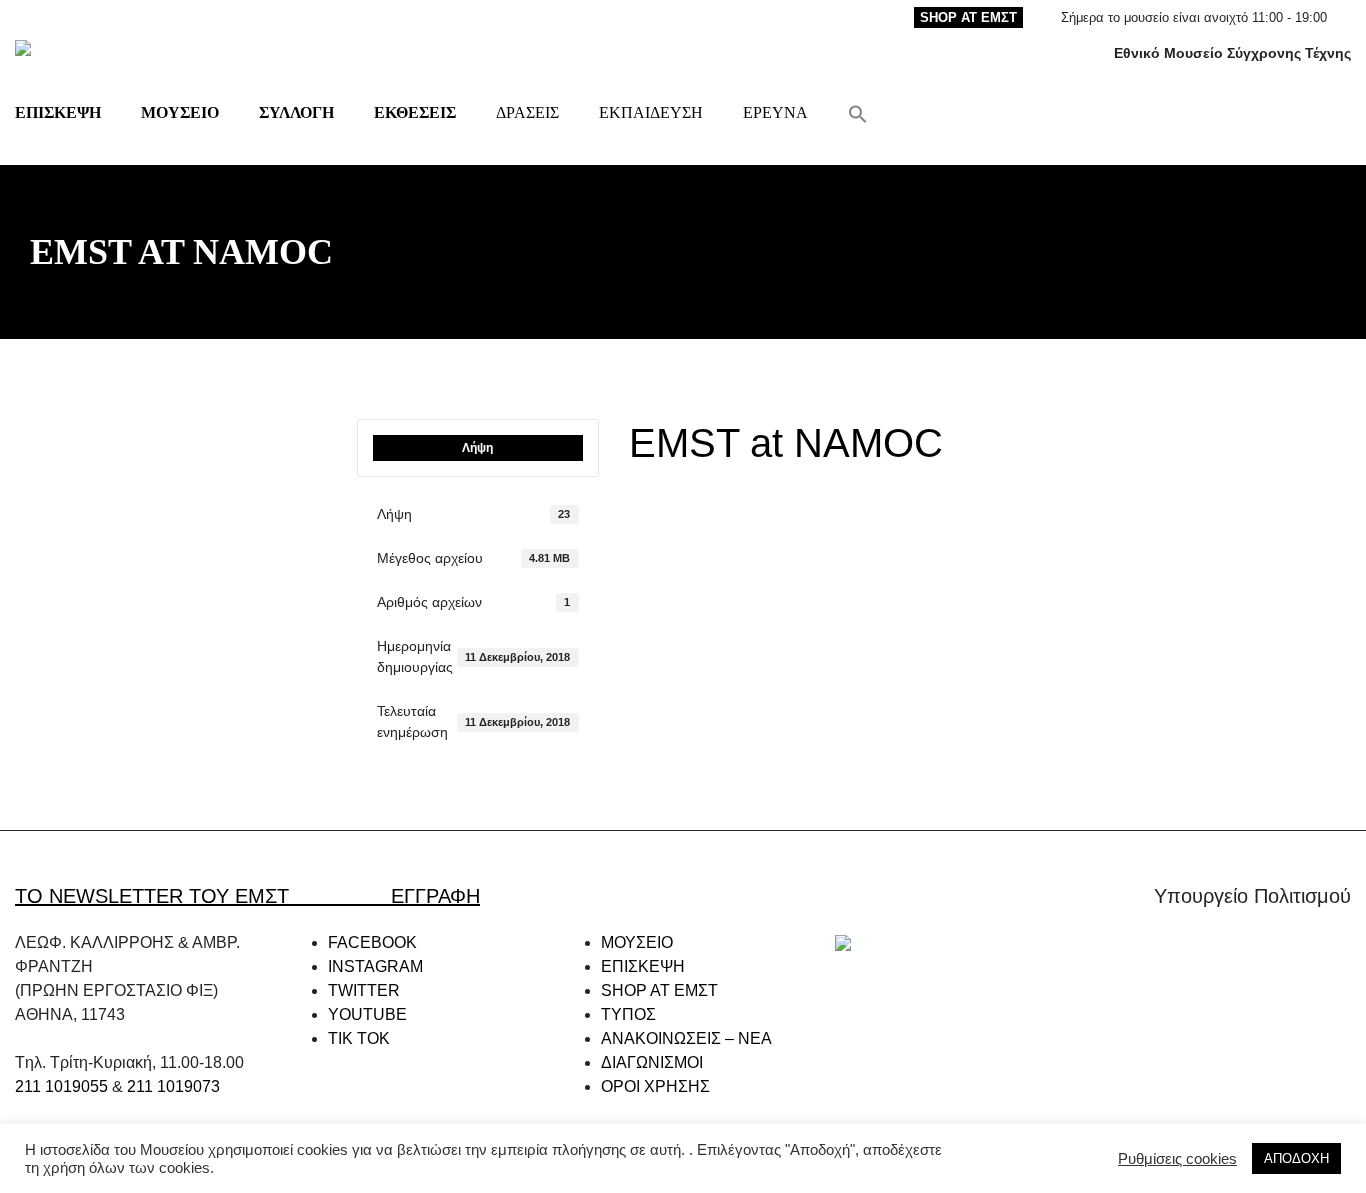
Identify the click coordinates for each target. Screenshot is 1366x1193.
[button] (858, 112)
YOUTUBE (367, 1014)
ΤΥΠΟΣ (628, 1014)
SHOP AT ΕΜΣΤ (968, 17)
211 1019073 (173, 1086)
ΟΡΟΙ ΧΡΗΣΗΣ (655, 1086)
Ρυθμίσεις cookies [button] (1177, 1159)
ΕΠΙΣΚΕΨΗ (58, 112)
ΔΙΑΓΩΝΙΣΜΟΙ (652, 1062)
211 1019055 (61, 1086)
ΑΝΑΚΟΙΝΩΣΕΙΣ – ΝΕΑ (686, 1038)
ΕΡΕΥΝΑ (775, 112)
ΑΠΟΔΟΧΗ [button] (1296, 1158)
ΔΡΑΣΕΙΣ (527, 112)
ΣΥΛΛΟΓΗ (296, 112)
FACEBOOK (372, 942)
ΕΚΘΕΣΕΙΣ (415, 112)
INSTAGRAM (375, 966)
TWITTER (364, 990)
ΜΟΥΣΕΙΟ (180, 112)
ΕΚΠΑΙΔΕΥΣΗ (651, 112)
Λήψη (477, 448)
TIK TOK (359, 1038)
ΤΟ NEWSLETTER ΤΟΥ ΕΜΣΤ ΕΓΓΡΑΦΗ (247, 896)
